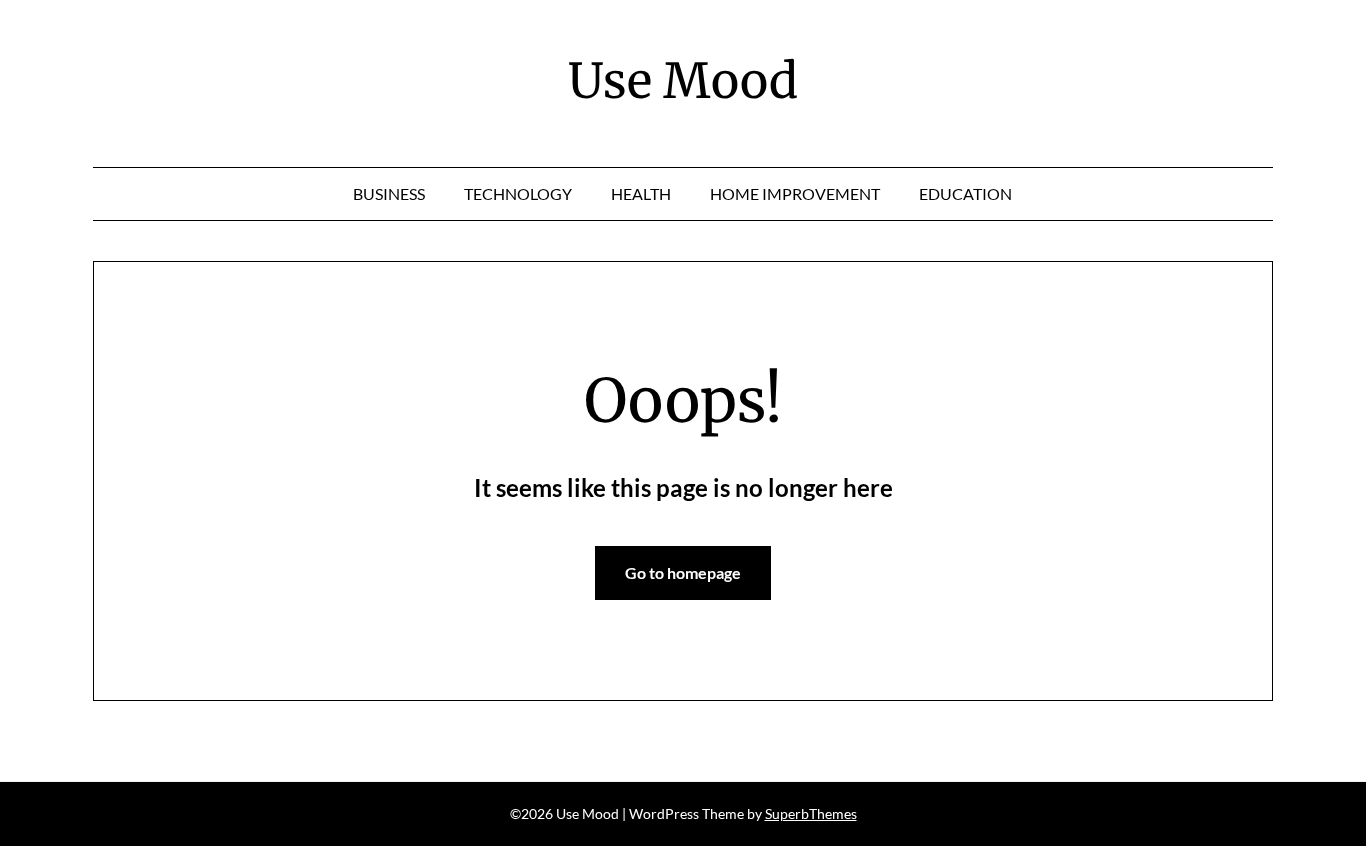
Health (641, 193)
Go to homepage (683, 572)
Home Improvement (795, 193)
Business (389, 193)
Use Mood (683, 81)
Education (965, 193)
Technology (518, 193)
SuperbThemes (811, 813)
